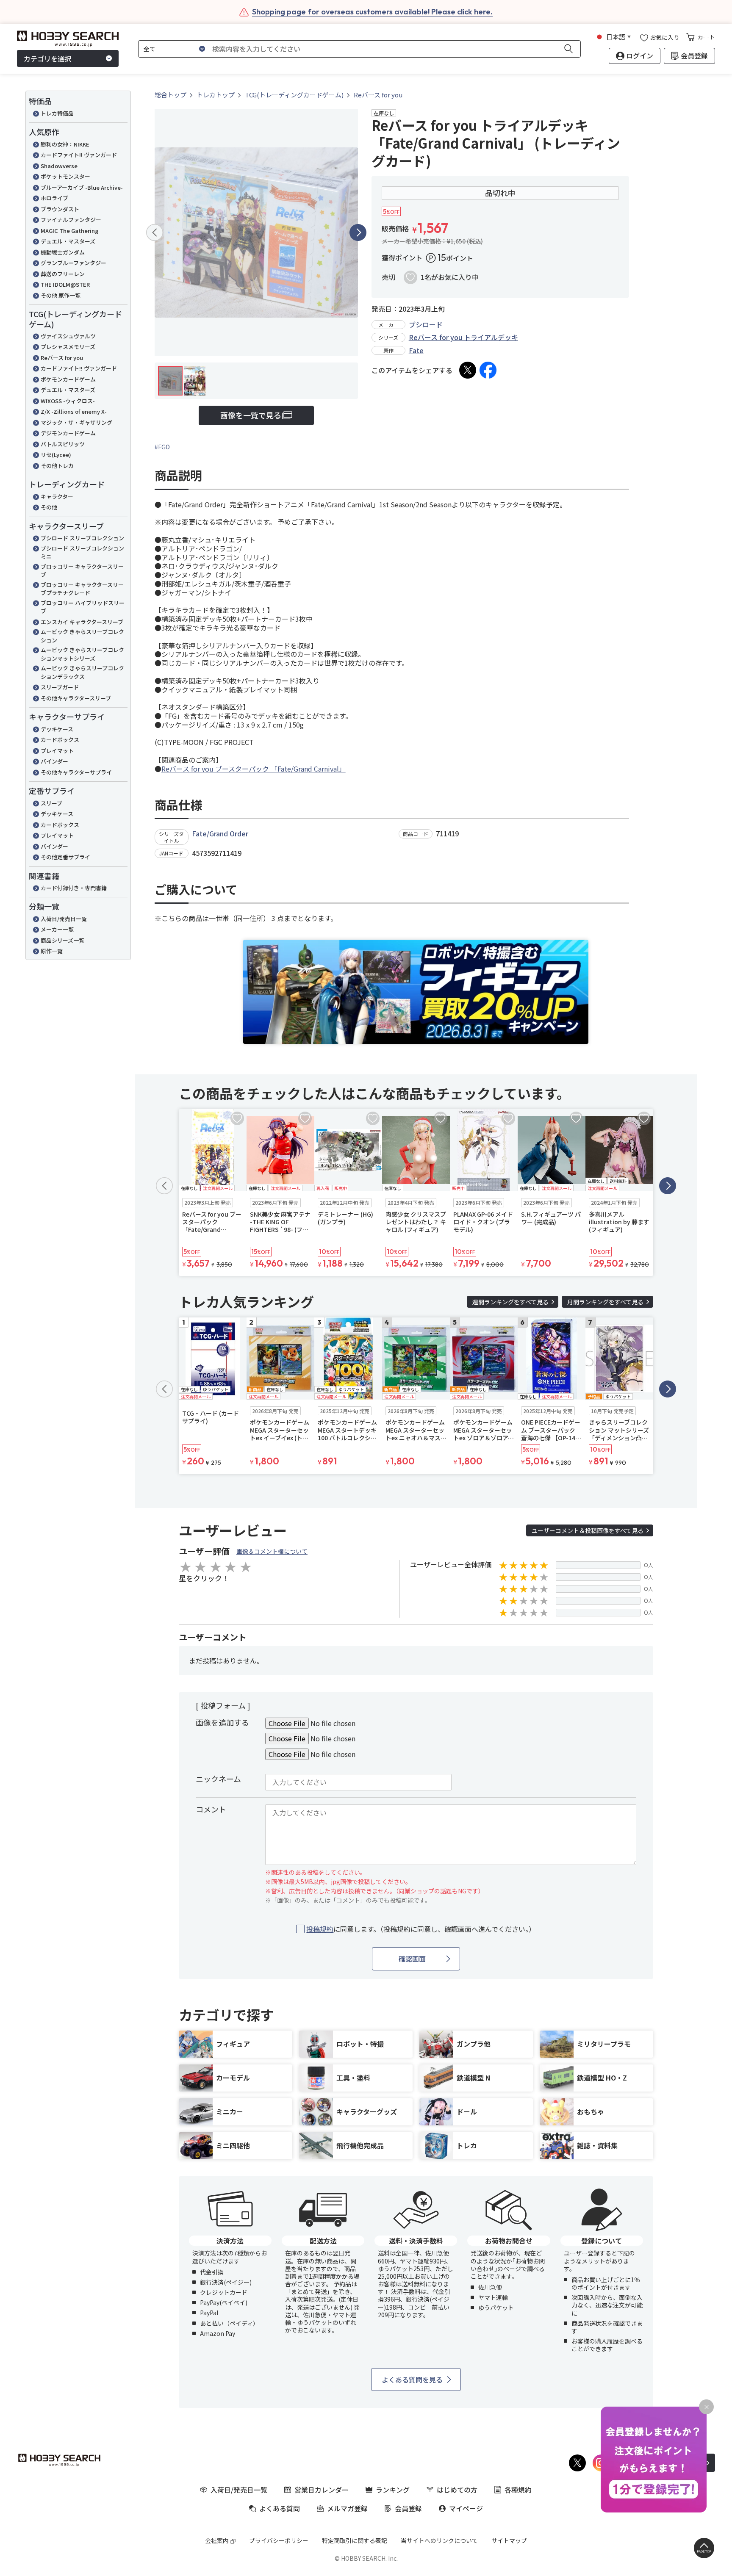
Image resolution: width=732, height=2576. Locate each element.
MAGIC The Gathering (69, 231)
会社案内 (217, 2540)
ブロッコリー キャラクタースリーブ (82, 571)
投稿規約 (320, 1929)
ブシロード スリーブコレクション (82, 538)
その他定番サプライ (65, 857)
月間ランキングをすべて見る (605, 1302)
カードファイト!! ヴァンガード (79, 155)
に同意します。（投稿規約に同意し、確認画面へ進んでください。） (421, 1929)
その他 (49, 507)
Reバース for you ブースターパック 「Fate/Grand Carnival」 (254, 769)
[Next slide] (358, 232)
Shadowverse (59, 166)
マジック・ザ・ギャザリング (76, 422)
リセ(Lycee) (56, 455)
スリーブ (51, 803)
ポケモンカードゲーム (68, 379)
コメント (211, 1809)
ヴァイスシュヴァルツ (68, 336)
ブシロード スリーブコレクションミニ (82, 552)
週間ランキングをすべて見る (510, 1302)
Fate (416, 350)
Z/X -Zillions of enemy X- (74, 411)
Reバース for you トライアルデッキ (463, 337)
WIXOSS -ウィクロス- (68, 401)
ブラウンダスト (60, 209)
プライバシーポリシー (279, 2540)
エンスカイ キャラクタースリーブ (82, 622)
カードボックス (60, 740)
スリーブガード (60, 687)
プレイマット (57, 751)
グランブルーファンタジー (73, 263)
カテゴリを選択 (47, 58)
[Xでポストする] (468, 370)
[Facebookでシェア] (488, 370)
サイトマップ (509, 2540)
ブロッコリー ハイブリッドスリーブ (83, 607)
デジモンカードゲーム (68, 433)
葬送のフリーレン (63, 274)
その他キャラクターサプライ (76, 772)
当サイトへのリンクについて (439, 2540)
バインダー (54, 761)
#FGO (162, 447)
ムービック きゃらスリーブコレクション (82, 636)
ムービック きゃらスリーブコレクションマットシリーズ (82, 654)
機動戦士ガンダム (63, 252)
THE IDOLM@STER (65, 284)
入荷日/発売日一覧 (64, 919)
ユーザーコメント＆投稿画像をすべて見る (588, 1530)
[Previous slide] (155, 232)
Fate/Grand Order (220, 833)
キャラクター (57, 497)
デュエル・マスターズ (68, 241)
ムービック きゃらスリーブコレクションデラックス (82, 672)
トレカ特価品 (57, 113)
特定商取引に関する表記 (355, 2540)
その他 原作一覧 (61, 295)
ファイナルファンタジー (71, 220)
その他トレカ (57, 466)
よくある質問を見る (412, 2380)
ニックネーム (218, 1779)
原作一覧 (52, 951)
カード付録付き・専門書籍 (74, 888)
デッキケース (57, 729)
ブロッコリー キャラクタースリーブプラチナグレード (82, 589)
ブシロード (426, 324)
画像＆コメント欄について (272, 1551)
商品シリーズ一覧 (62, 940)
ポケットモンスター (65, 176)
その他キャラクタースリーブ (76, 698)
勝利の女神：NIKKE (65, 144)
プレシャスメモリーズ (68, 347)
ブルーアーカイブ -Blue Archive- (82, 187)
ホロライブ (54, 198)
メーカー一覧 (57, 929)
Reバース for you (62, 358)
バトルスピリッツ (63, 444)
